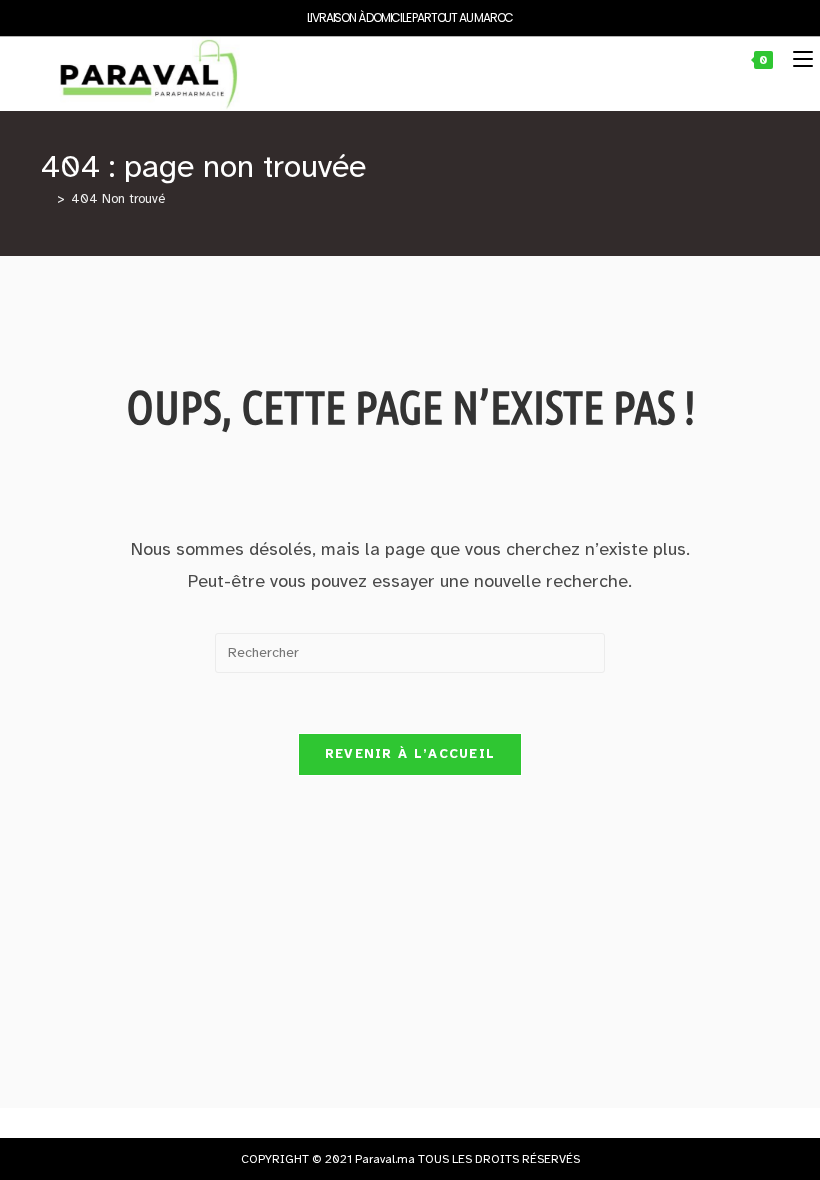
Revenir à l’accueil (410, 754)
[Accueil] (46, 199)
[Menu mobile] (795, 60)
